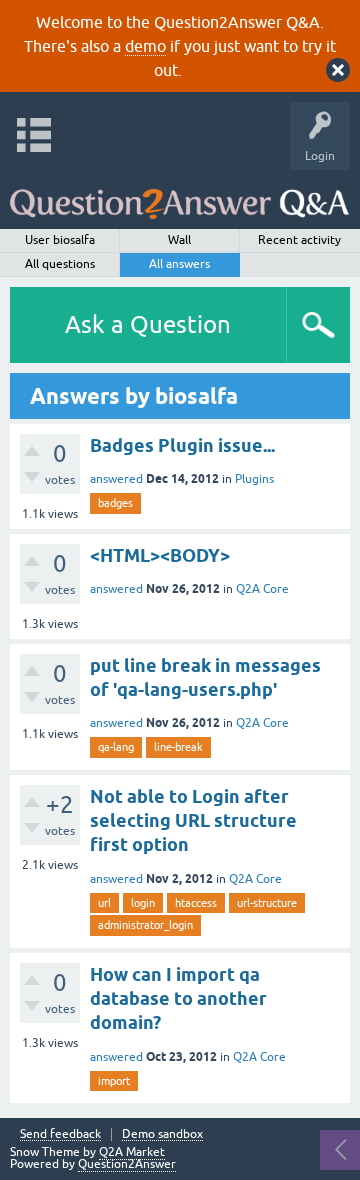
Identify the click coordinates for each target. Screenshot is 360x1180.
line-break (178, 747)
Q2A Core (262, 589)
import (114, 1081)
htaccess (196, 903)
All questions (60, 264)
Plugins (254, 479)
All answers (179, 264)
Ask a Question (148, 324)
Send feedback (60, 1134)
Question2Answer (127, 1164)
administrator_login (145, 925)
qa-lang (116, 747)
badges (115, 503)
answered (116, 479)
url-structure (267, 903)
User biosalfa (60, 240)
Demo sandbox (162, 1134)
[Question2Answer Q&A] (179, 194)
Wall (179, 240)
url (104, 903)
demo (145, 46)
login (143, 903)
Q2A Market (132, 1152)
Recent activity (299, 240)
